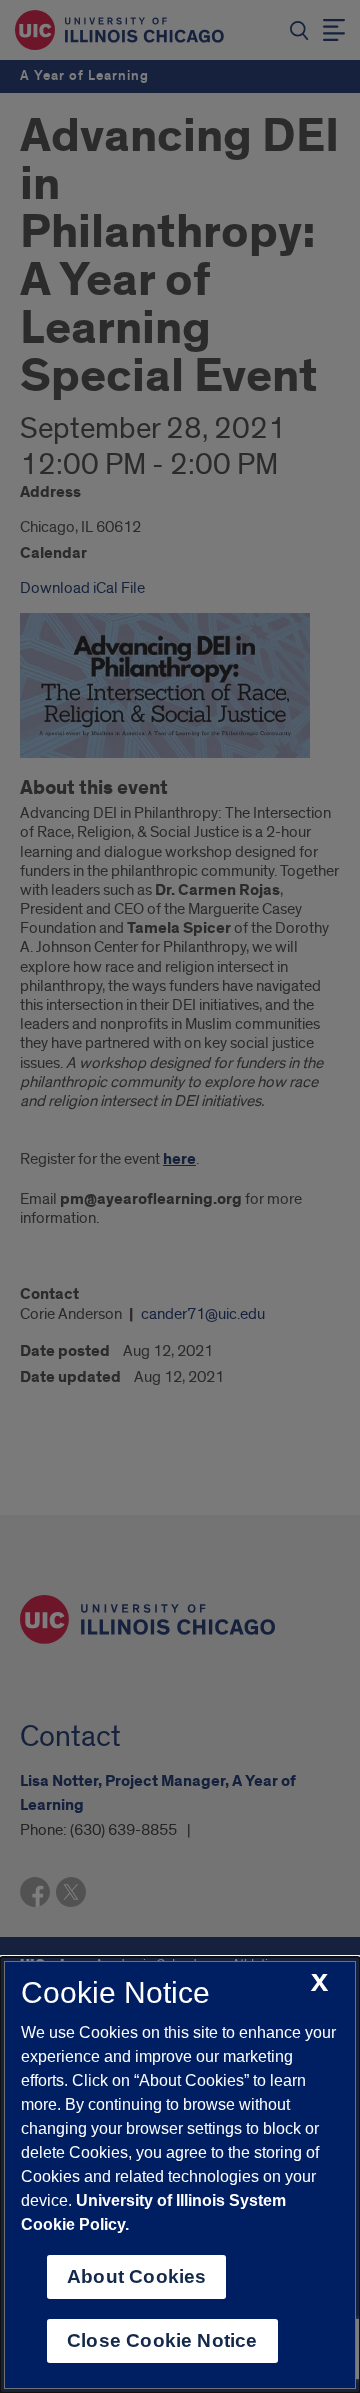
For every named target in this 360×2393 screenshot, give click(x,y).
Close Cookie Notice (162, 2340)
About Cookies (136, 2276)
